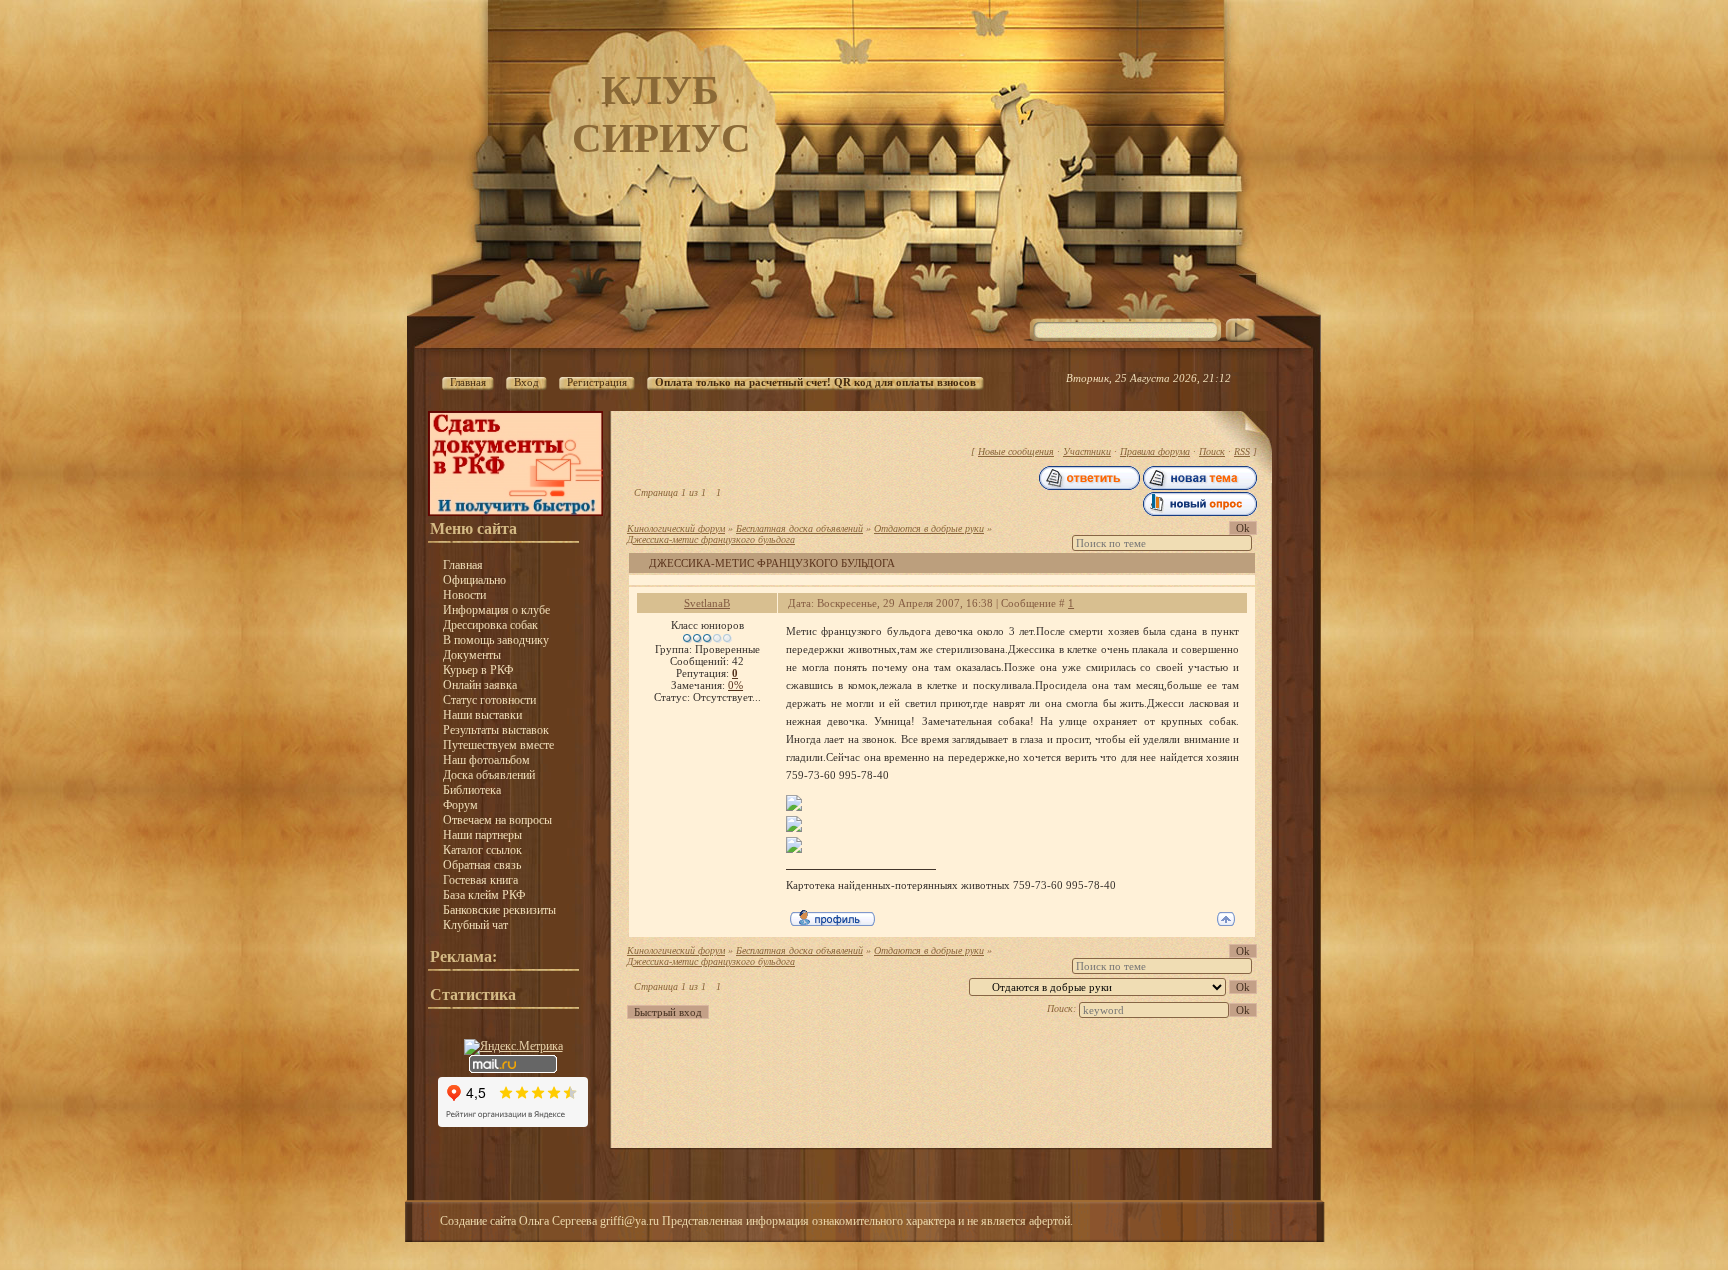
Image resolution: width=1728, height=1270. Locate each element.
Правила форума (1155, 451)
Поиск (1212, 451)
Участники (1087, 451)
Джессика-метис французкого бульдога (711, 539)
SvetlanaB (707, 603)
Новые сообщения (1016, 451)
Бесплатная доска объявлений (799, 528)
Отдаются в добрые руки (929, 528)
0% (735, 685)
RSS (1242, 451)
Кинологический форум (676, 528)
